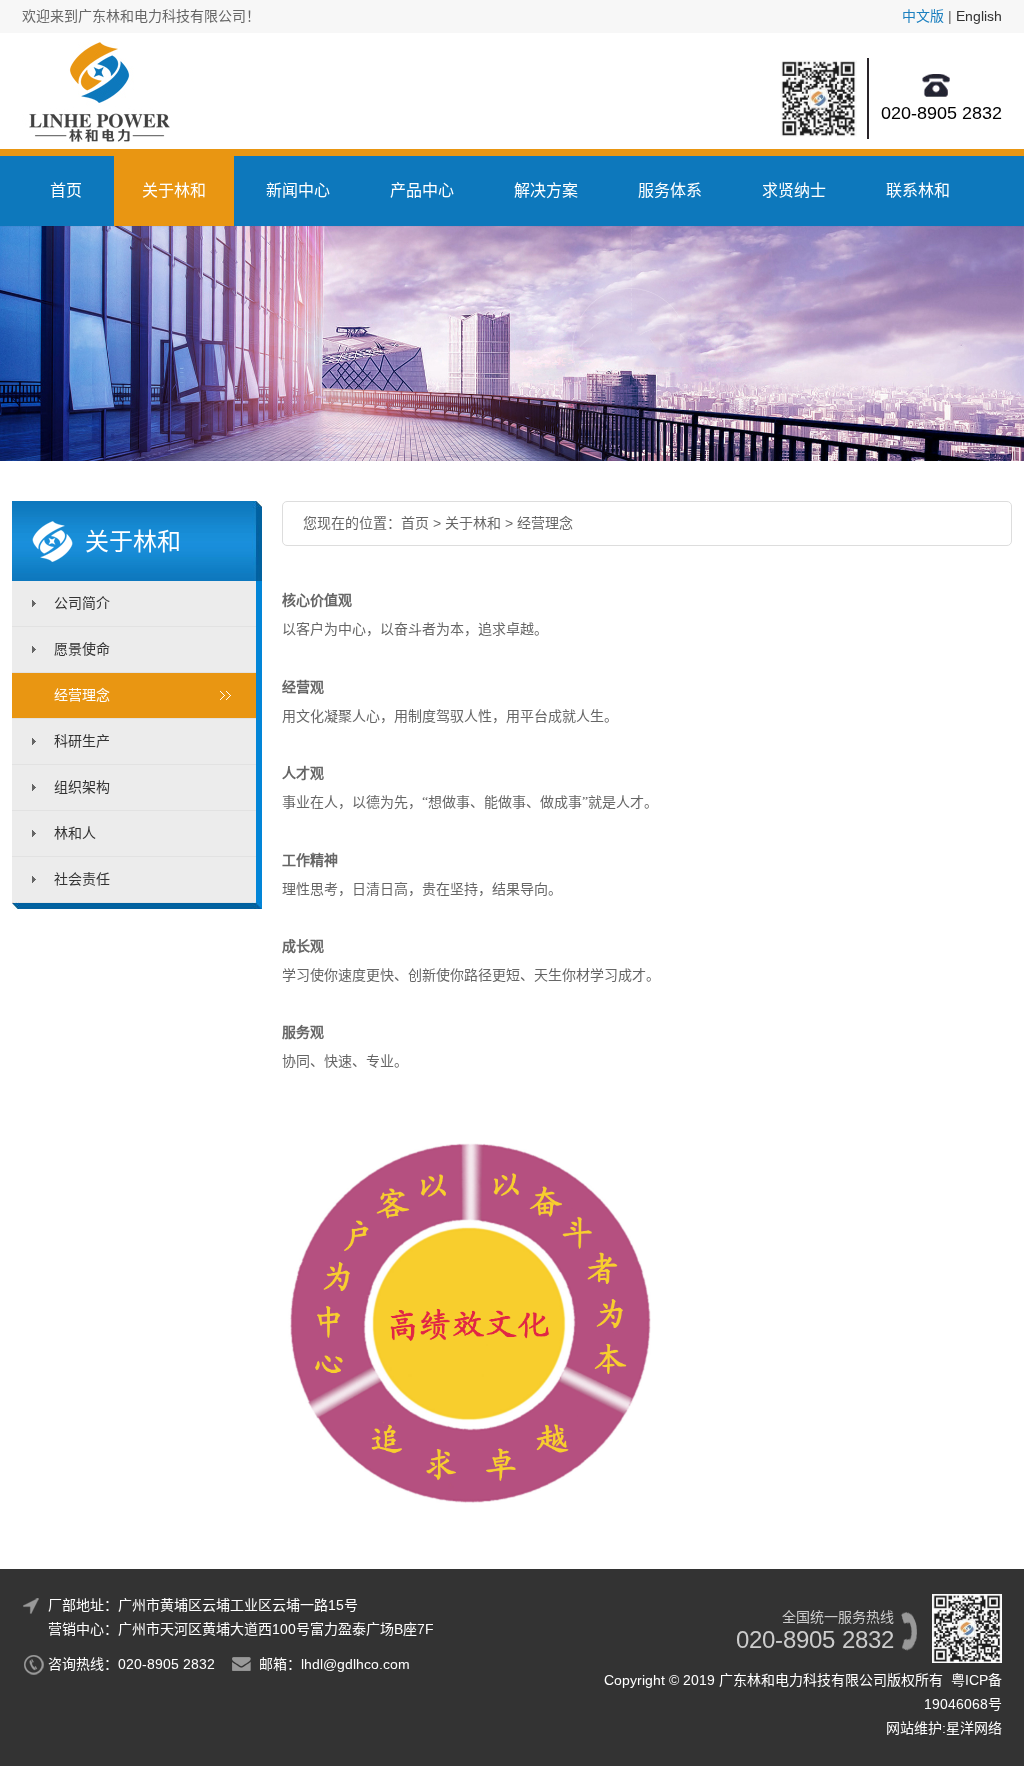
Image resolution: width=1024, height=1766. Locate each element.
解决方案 (546, 190)
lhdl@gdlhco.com (355, 1664)
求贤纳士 (794, 190)
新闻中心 (298, 190)
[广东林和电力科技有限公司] (96, 120)
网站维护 (914, 1728)
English (979, 16)
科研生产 (82, 741)
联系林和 (918, 190)
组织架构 (82, 787)
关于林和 (174, 190)
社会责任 (82, 879)
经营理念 (82, 695)
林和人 (75, 833)
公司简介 (82, 603)
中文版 (923, 16)
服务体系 (670, 190)
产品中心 (422, 190)
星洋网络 (974, 1728)
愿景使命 (82, 649)
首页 (66, 190)
